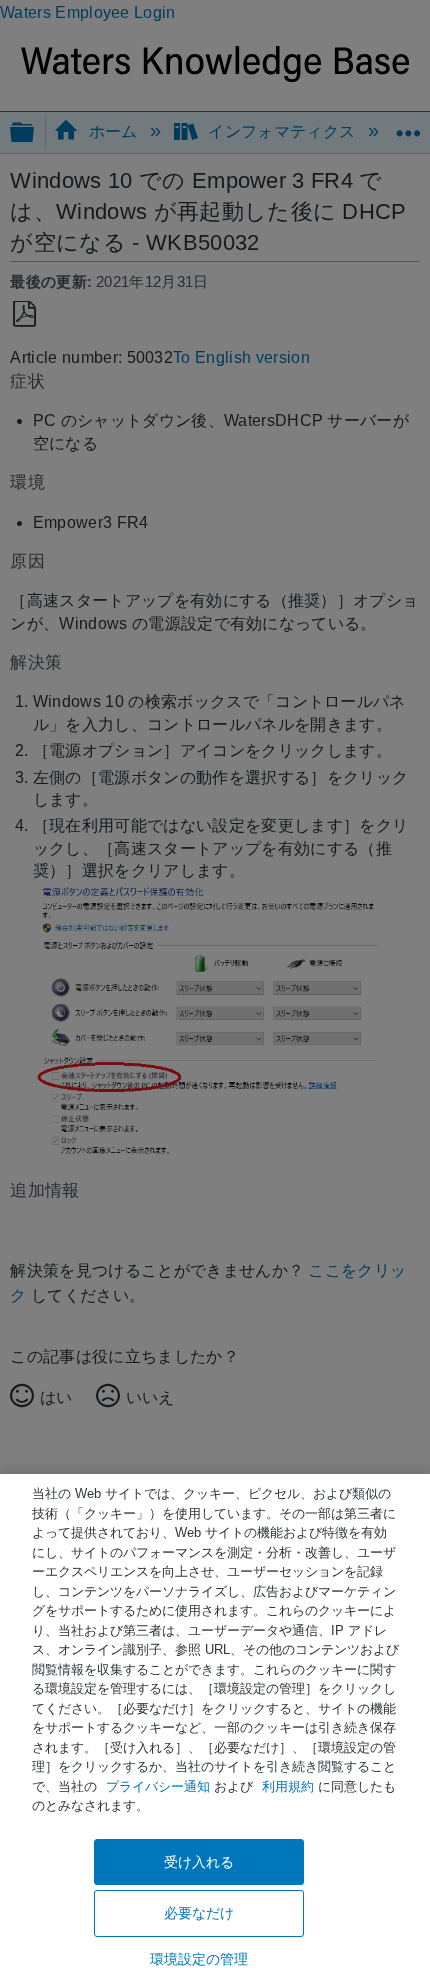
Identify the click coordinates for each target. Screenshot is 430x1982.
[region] (215, 1728)
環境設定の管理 (199, 1959)
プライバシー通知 (158, 1786)
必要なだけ (199, 1913)
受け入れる (199, 1862)
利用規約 (288, 1786)
